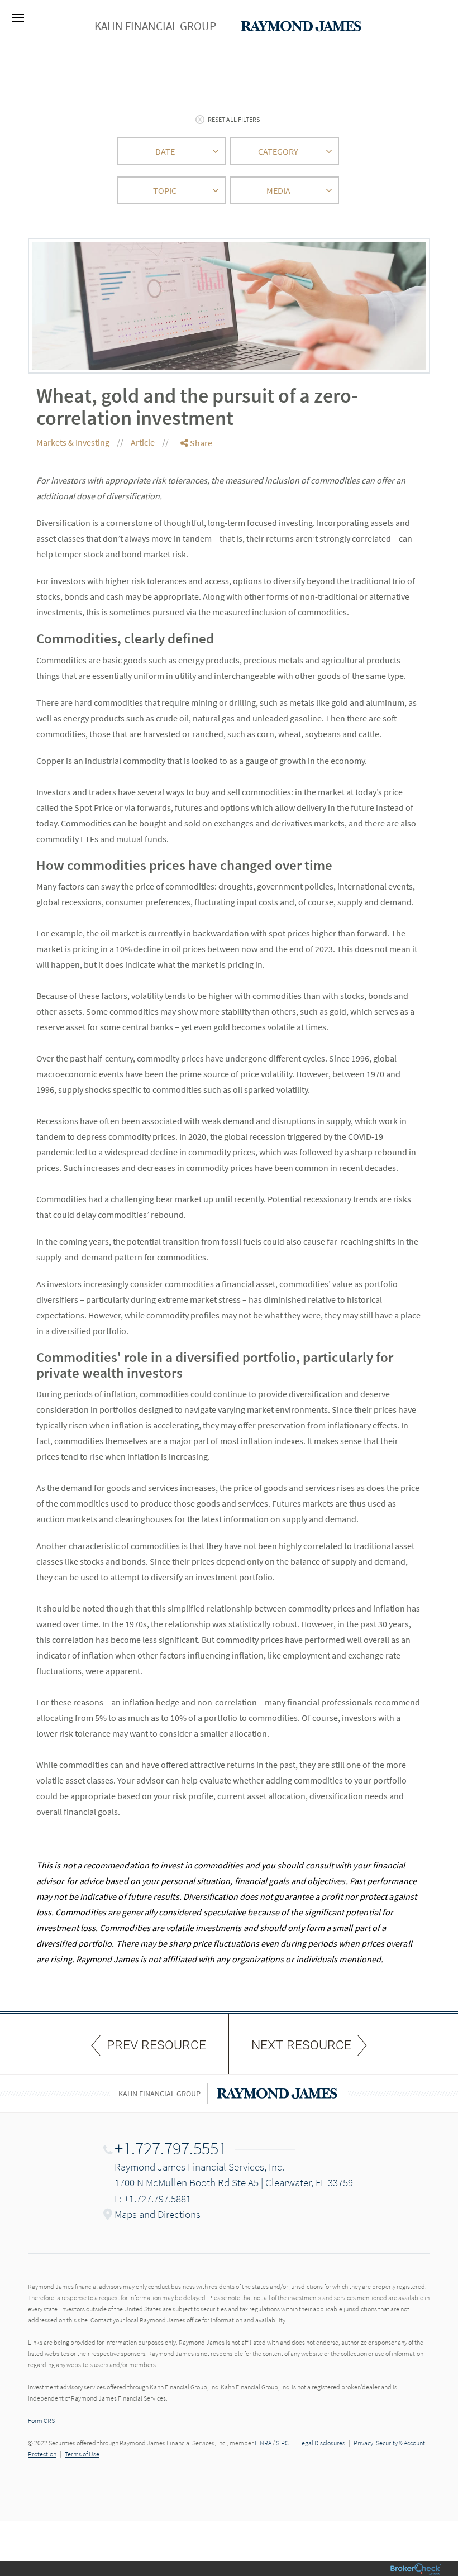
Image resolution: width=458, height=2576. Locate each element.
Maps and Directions (158, 2214)
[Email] (197, 501)
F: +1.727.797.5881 (153, 2199)
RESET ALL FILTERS (234, 119)
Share (200, 443)
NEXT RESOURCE (301, 2045)
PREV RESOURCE (156, 2045)
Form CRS (41, 2420)
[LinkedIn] (197, 488)
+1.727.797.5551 (171, 2148)
